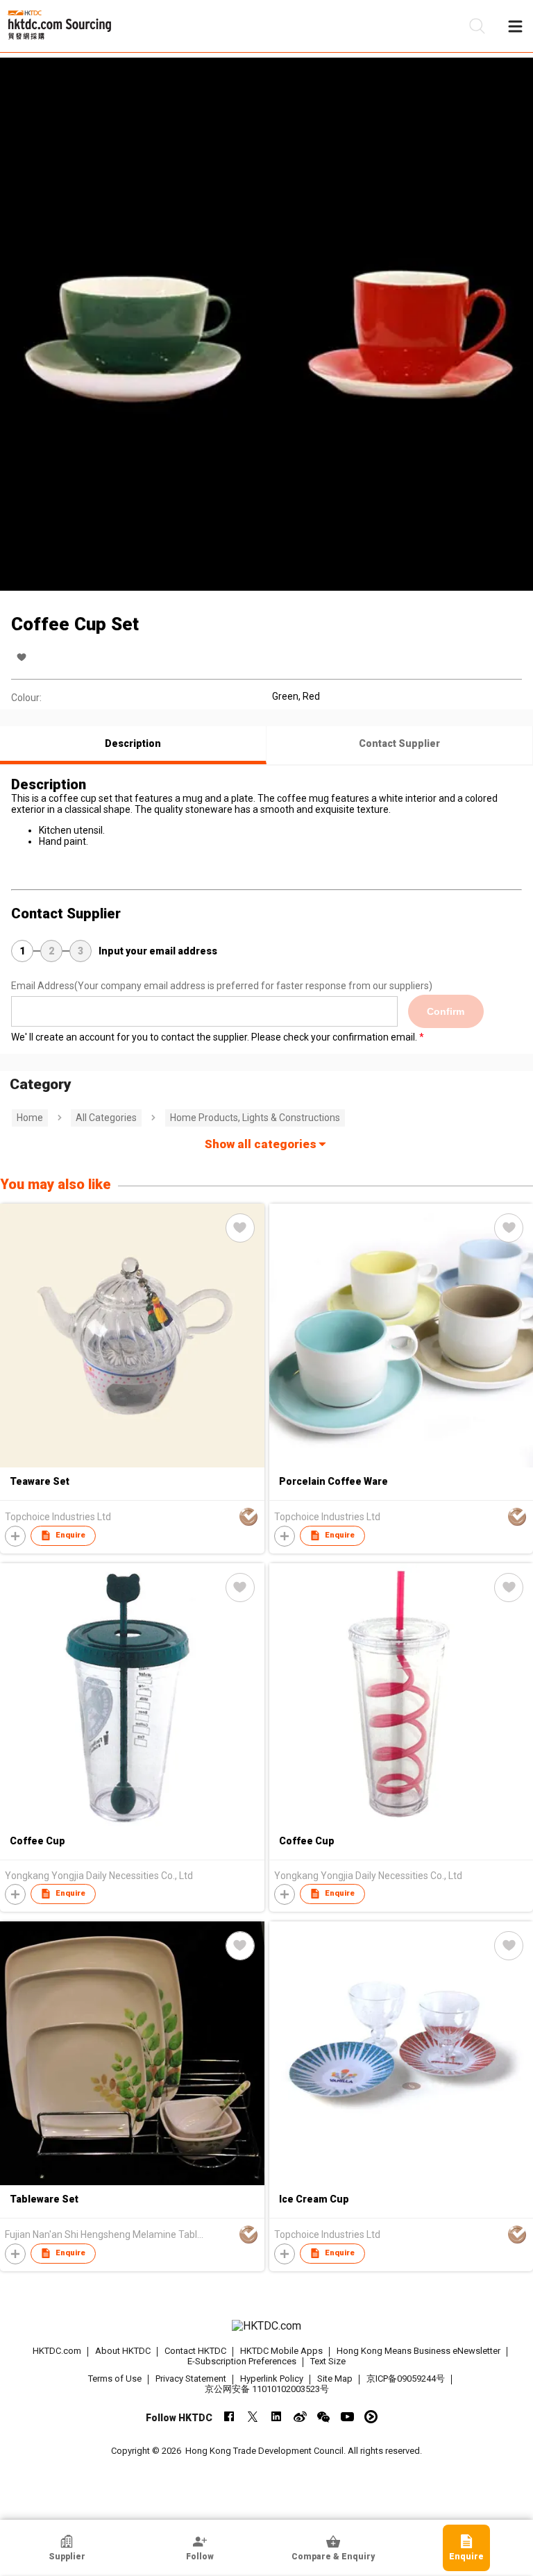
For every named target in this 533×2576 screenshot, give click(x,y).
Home (30, 1118)
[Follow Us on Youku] (371, 2417)
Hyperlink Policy (272, 2379)
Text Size (328, 2361)
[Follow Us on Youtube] (347, 2417)
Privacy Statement (191, 2379)
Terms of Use (115, 2379)
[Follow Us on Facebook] (229, 2417)
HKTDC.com (57, 2351)
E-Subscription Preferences (242, 2361)
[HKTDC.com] (266, 2326)
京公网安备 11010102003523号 (267, 2389)
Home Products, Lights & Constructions (255, 1118)
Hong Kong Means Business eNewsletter (418, 2351)
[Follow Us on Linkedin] (277, 2417)
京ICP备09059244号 (406, 2379)
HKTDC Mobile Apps (281, 2351)
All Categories (106, 1118)
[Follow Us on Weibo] (300, 2417)
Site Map (335, 2379)
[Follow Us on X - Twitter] (253, 2417)
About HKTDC (123, 2351)
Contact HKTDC (195, 2351)
